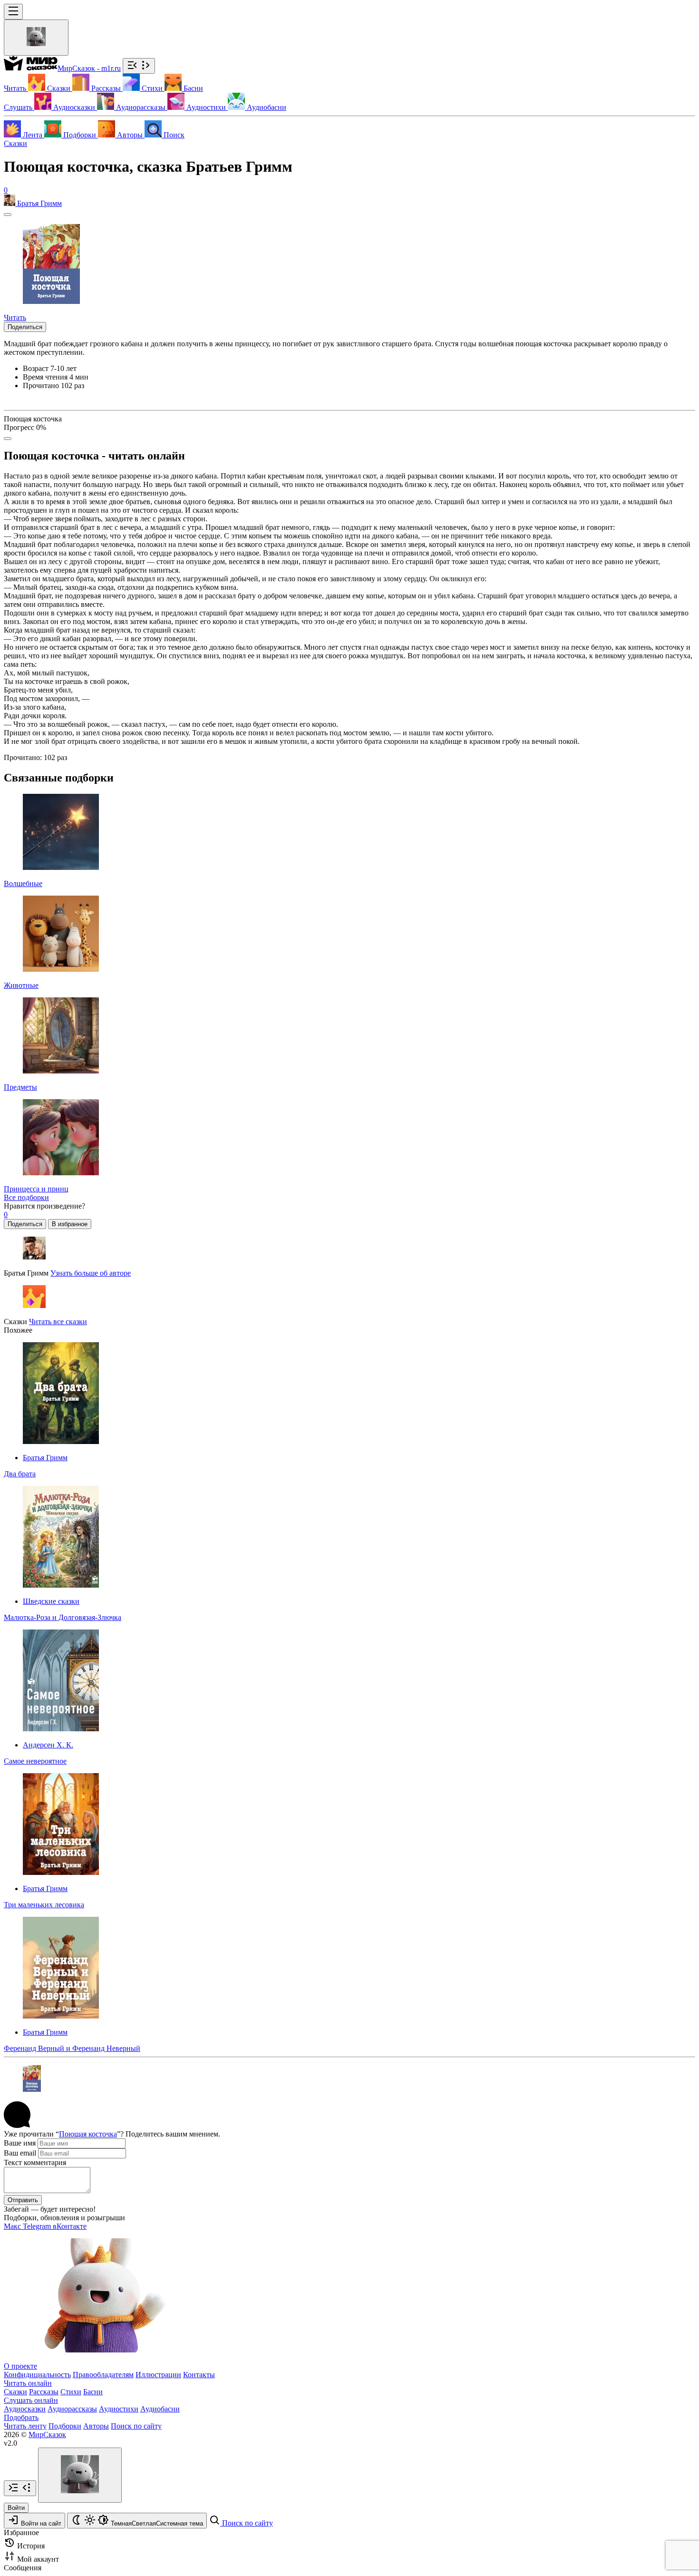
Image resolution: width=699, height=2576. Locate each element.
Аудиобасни (160, 2409)
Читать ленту (25, 2426)
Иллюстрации (158, 2375)
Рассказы (44, 2392)
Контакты (199, 2375)
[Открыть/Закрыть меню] (13, 12)
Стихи (71, 2392)
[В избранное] (8, 215)
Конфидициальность (37, 2375)
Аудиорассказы (72, 2409)
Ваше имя (20, 2143)
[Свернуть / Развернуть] (139, 66)
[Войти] (36, 38)
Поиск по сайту (136, 2426)
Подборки (65, 2426)
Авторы (96, 2426)
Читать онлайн (28, 2383)
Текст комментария (35, 2162)
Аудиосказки (25, 2409)
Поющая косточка (88, 2134)
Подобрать (21, 2417)
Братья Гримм (45, 1458)
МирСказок (47, 2435)
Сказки (15, 143)
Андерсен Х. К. (48, 1745)
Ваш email (20, 2153)
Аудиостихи (119, 2409)
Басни (93, 2392)
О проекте (20, 2366)
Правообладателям (103, 2375)
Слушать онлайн (31, 2400)
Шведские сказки (51, 1601)
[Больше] (8, 439)
